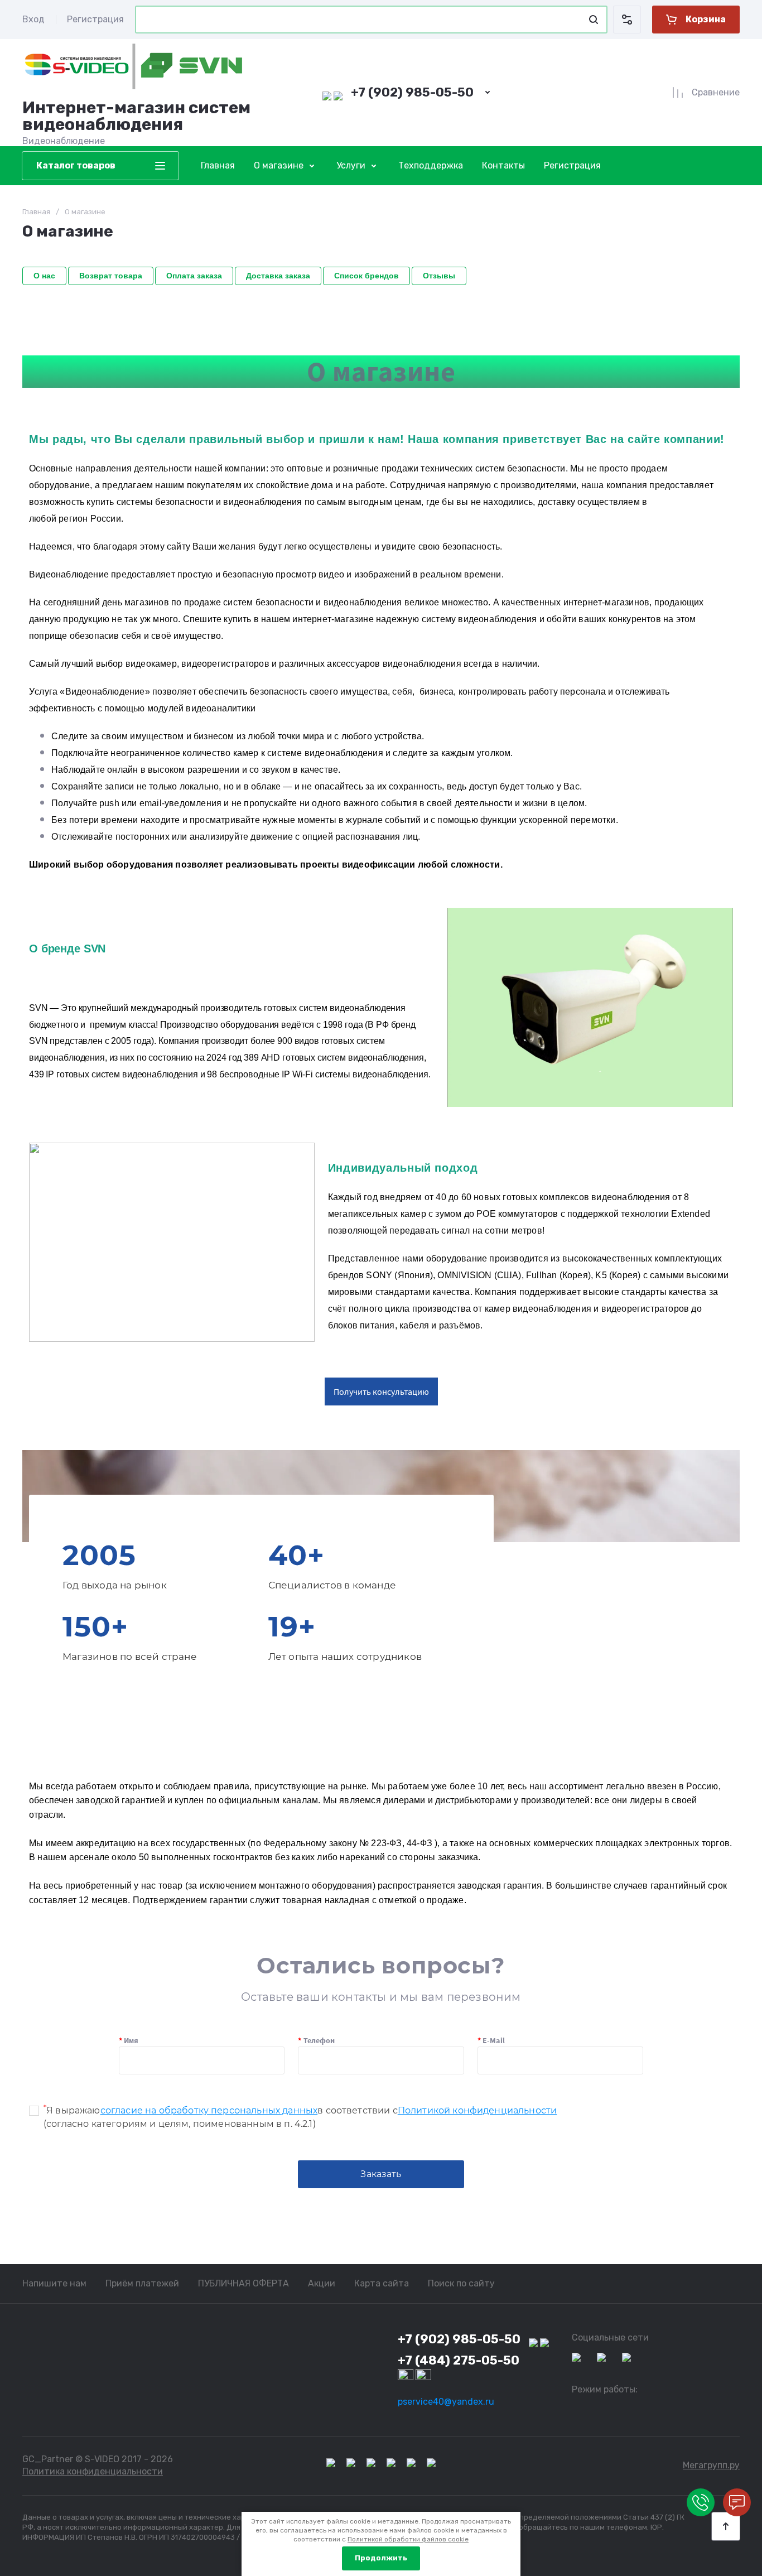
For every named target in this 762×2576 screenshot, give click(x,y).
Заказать (381, 2174)
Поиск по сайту (461, 2283)
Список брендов (366, 276)
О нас (44, 276)
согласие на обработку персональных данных (209, 2110)
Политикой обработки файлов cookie (408, 2539)
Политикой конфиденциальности (477, 2110)
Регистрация (95, 19)
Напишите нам (54, 2283)
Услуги (351, 165)
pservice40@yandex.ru (446, 2402)
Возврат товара (111, 276)
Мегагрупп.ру (711, 2465)
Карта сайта (382, 2283)
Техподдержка (431, 165)
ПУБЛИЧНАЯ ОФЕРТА (243, 2283)
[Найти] (594, 20)
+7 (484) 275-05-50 (459, 2360)
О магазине (279, 165)
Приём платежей (142, 2283)
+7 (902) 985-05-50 (412, 92)
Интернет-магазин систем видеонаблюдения (136, 116)
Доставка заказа (278, 276)
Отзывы (439, 276)
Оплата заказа (194, 276)
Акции (322, 2283)
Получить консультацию (381, 1391)
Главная (218, 165)
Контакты (503, 165)
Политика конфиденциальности (93, 2471)
